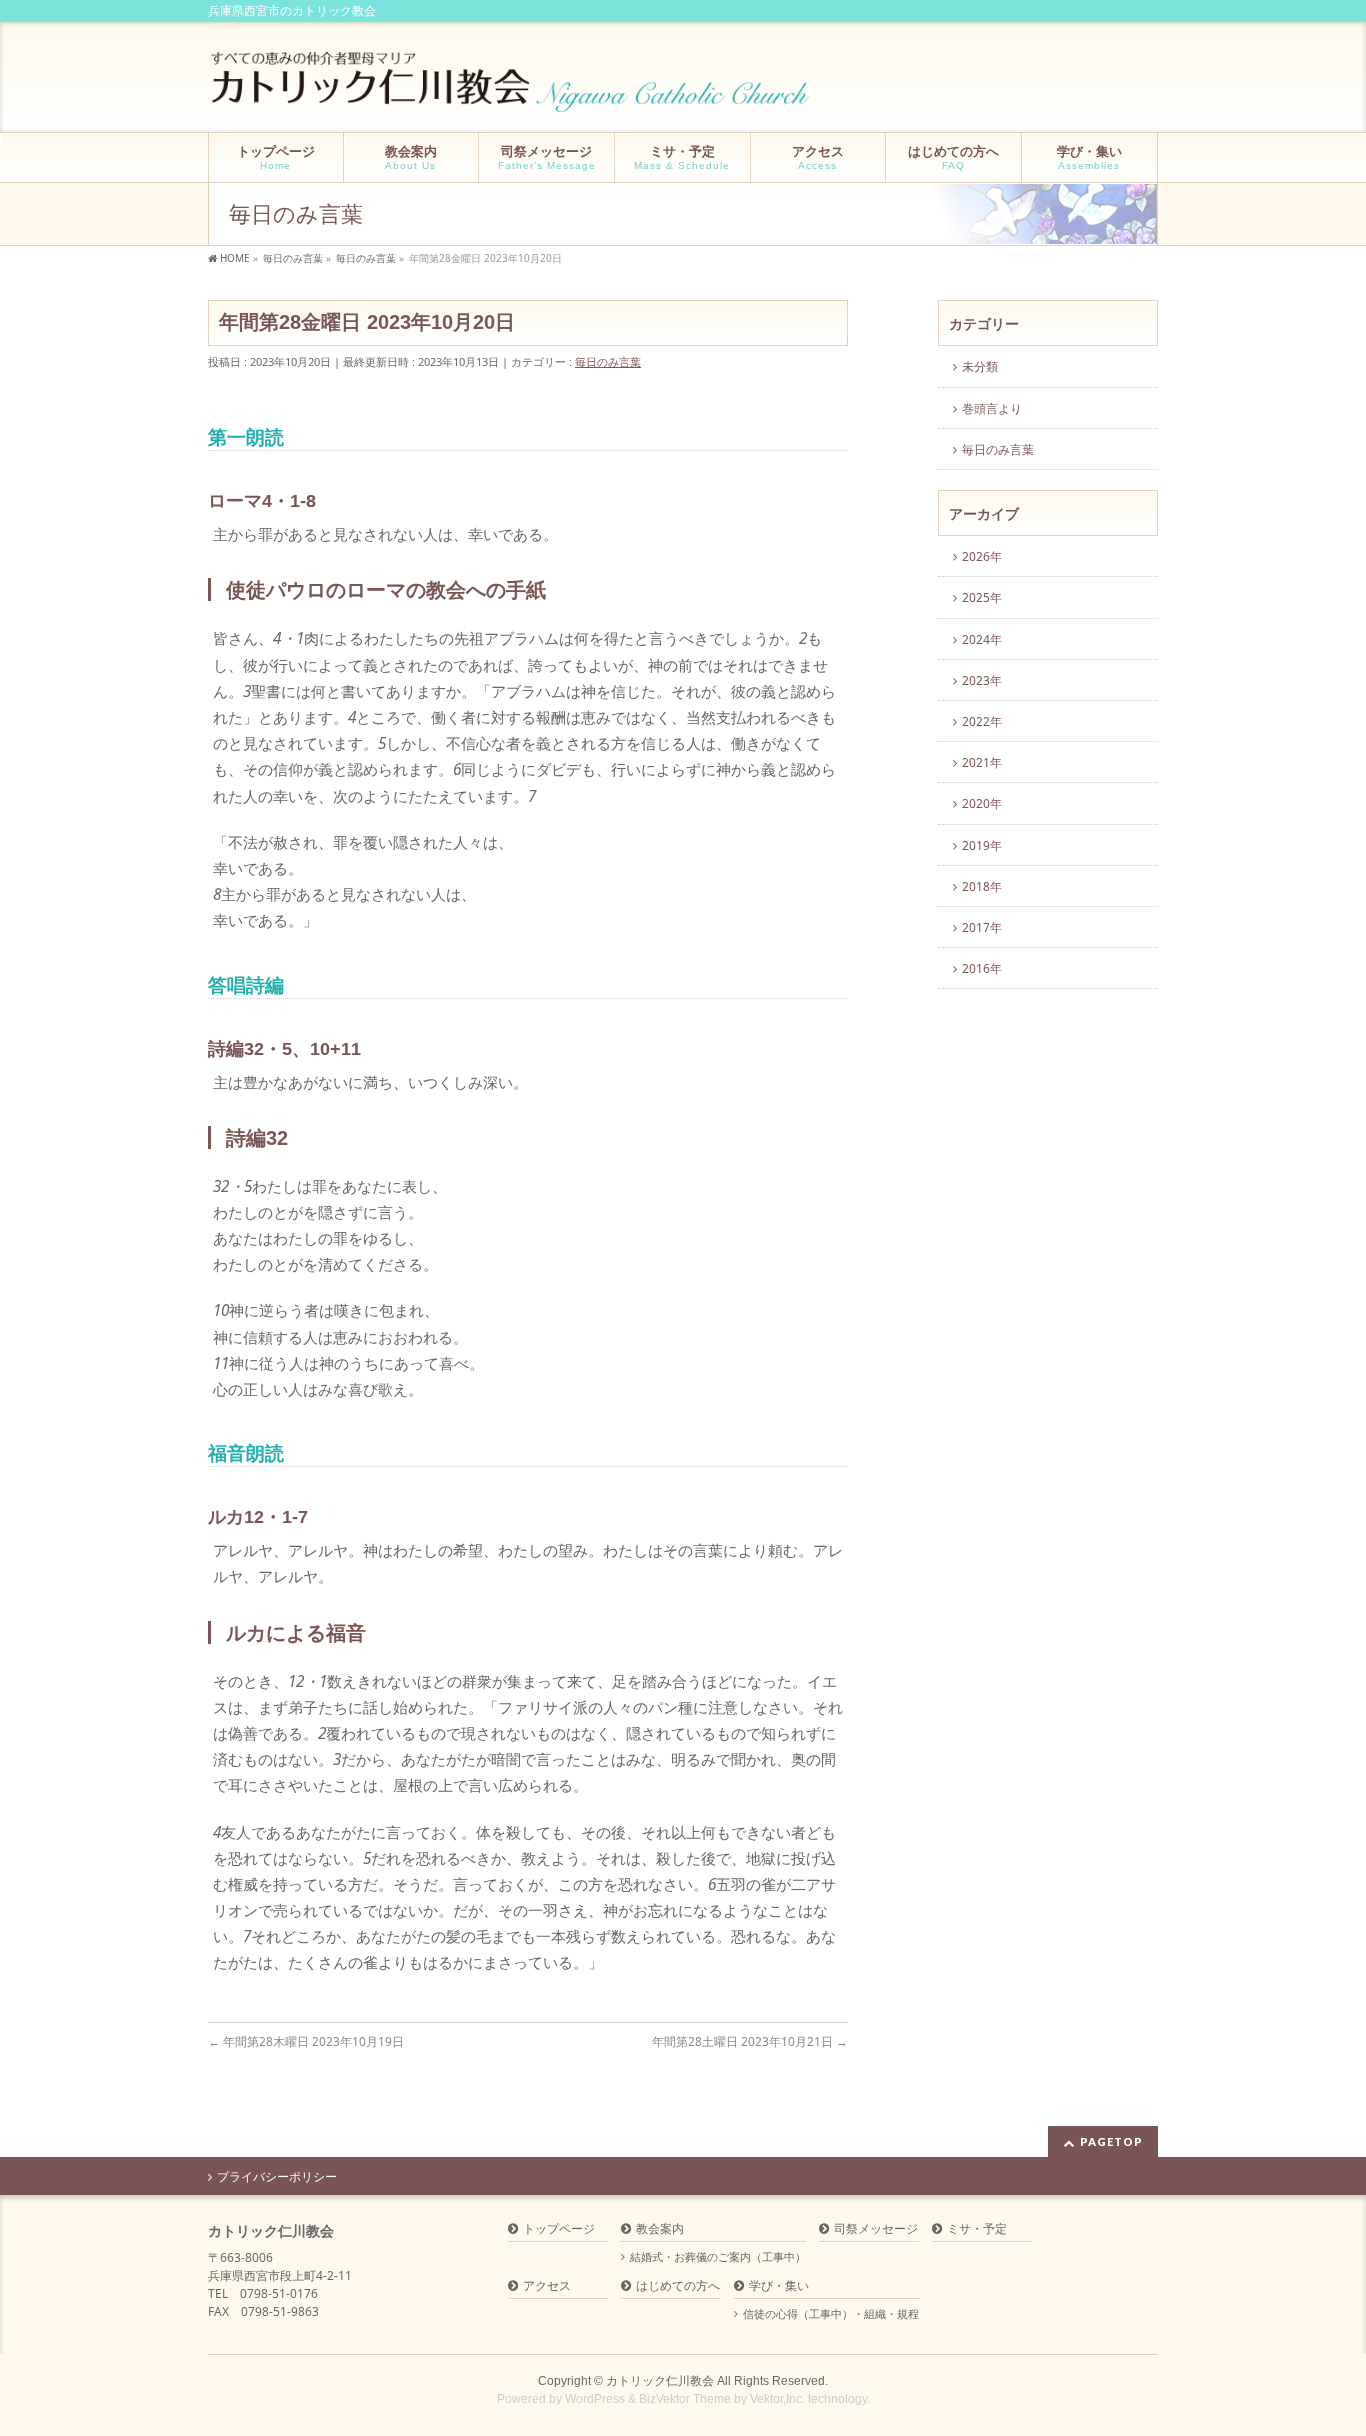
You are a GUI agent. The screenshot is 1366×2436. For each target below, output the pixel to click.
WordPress (595, 2399)
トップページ (559, 2229)
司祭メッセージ (876, 2229)
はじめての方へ (678, 2286)
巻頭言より (992, 408)
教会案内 (660, 2229)
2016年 (982, 968)
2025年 (982, 597)
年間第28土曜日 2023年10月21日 (750, 2041)
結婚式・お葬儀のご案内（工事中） (718, 2257)
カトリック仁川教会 (660, 2381)
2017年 (982, 927)
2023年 (982, 680)
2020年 (982, 803)
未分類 (980, 366)
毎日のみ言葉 (608, 361)
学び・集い (779, 2286)
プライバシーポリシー (277, 2177)
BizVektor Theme (685, 2399)
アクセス (547, 2286)
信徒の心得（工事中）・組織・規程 (831, 2314)
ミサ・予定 (977, 2229)
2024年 (982, 639)
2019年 (982, 845)
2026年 (982, 556)
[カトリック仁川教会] (512, 89)
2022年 (982, 721)
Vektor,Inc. (777, 2399)
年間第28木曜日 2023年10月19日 (306, 2041)
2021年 (982, 762)
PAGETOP (1111, 2141)
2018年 (982, 886)
